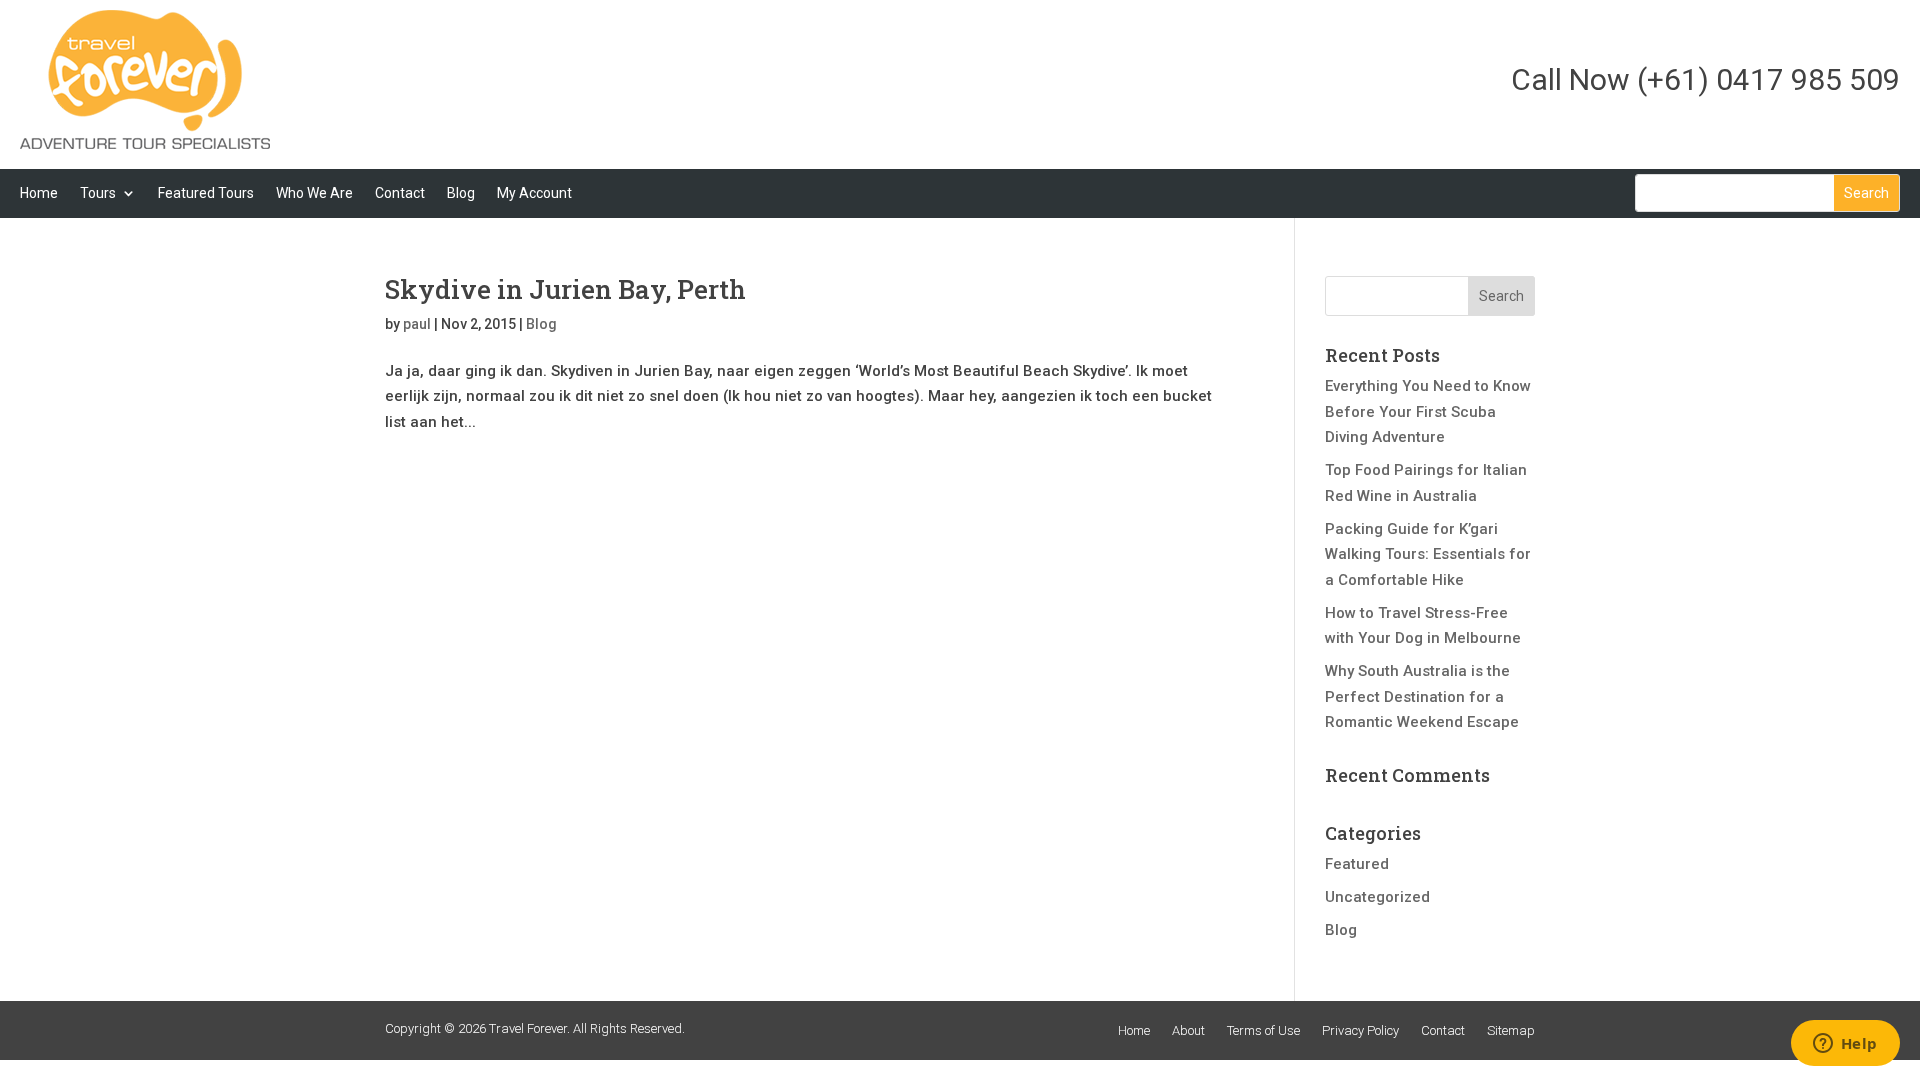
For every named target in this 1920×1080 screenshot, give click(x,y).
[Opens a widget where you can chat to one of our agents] (1845, 1045)
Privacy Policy (1360, 1030)
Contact (400, 193)
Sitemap (1511, 1030)
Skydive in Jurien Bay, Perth (565, 289)
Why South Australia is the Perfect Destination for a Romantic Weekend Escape (1422, 696)
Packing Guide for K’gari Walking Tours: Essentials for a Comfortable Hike (1428, 554)
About (1188, 1030)
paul (417, 324)
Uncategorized (1377, 897)
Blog (461, 193)
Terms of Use (1263, 1030)
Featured (1357, 864)
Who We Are (314, 193)
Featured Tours (206, 193)
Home (39, 193)
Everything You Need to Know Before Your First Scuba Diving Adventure (1428, 411)
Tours (98, 193)
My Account (534, 193)
